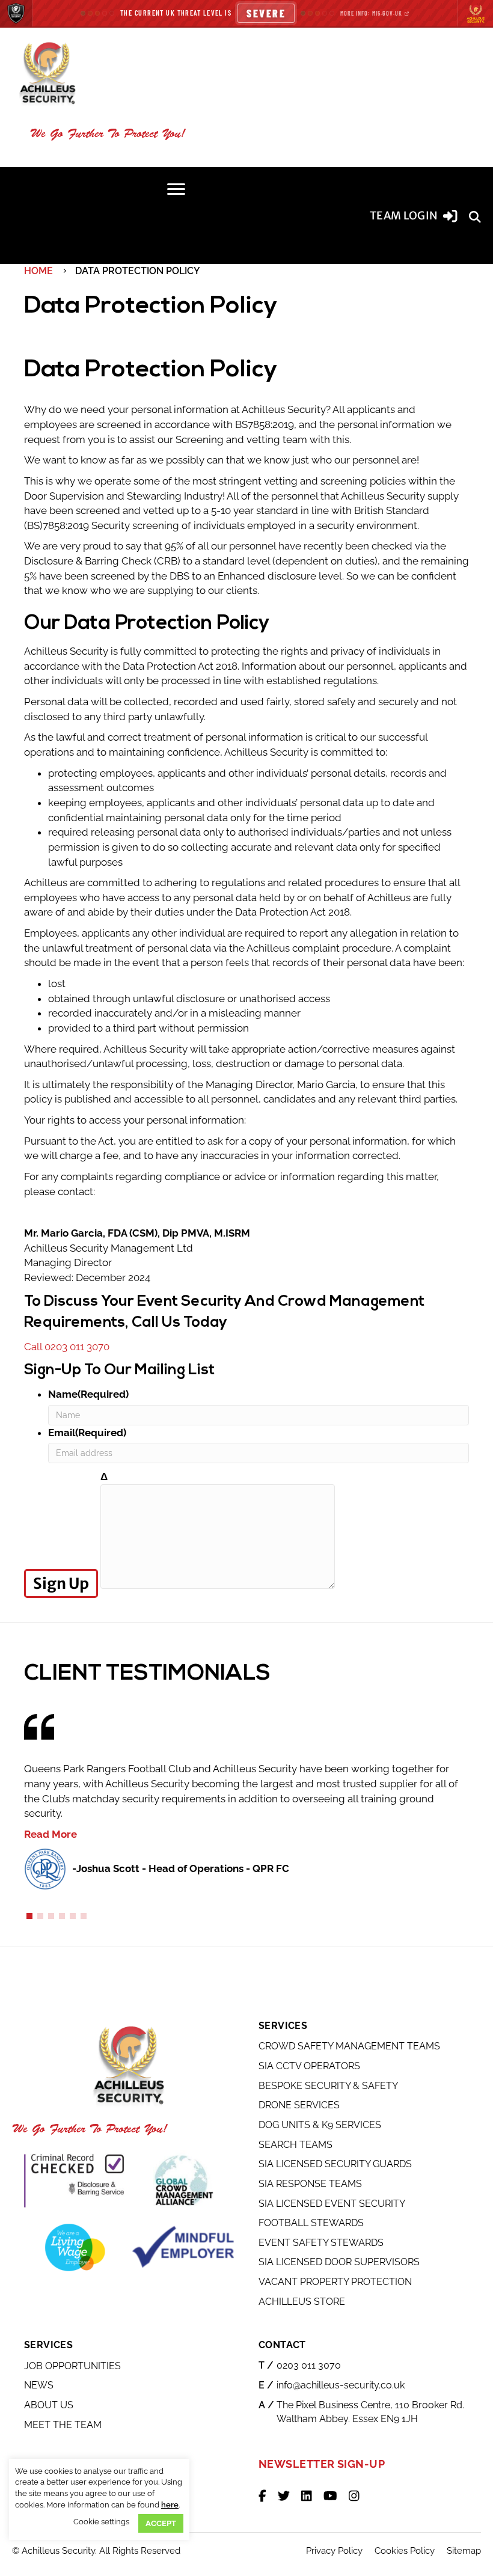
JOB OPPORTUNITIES (72, 2366)
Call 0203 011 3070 (67, 1347)
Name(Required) (88, 1394)
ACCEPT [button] (161, 2523)
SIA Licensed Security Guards (335, 2164)
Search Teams (295, 2145)
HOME (38, 271)
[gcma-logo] (183, 2180)
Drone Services (299, 2106)
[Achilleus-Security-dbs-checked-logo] (75, 2180)
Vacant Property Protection (335, 2282)
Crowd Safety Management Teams (349, 2047)
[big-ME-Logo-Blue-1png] (183, 2247)
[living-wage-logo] (75, 2247)
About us (49, 2405)
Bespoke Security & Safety (328, 2086)
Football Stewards (311, 2223)
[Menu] (176, 189)
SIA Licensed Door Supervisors (339, 2262)
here (170, 2505)
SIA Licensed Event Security (332, 2204)
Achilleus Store (302, 2302)
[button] (475, 216)
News (39, 2386)
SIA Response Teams (310, 2184)
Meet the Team (63, 2425)
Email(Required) (87, 1433)
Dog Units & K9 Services (320, 2125)
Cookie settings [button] (101, 2522)
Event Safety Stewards (321, 2243)
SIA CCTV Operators (309, 2066)
